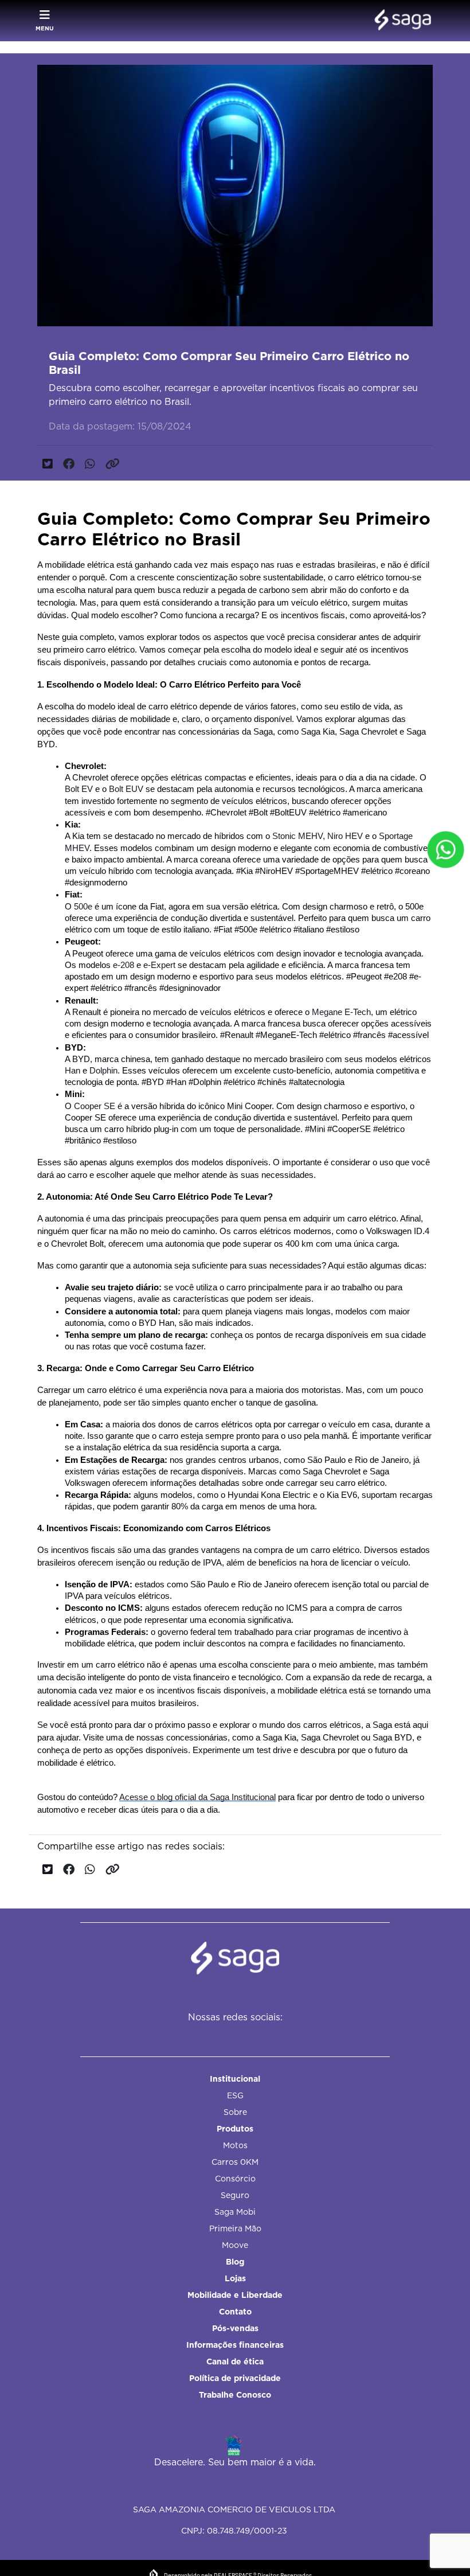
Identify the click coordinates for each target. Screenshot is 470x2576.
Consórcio (235, 2179)
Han (74, 1071)
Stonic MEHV (296, 836)
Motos (235, 2145)
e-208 (124, 965)
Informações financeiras (235, 2345)
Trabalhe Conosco (235, 2395)
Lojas (235, 2278)
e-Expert (159, 965)
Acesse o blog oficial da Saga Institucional (197, 1797)
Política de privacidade (235, 2378)
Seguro (235, 2195)
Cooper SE (95, 1106)
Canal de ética (235, 2362)
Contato (235, 2312)
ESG (235, 2095)
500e (83, 907)
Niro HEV (345, 836)
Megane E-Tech (341, 1012)
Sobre (235, 2112)
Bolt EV (79, 789)
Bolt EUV (126, 789)
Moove (235, 2245)
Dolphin (103, 1071)
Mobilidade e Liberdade (235, 2295)
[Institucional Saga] (400, 21)
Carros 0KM (235, 2162)
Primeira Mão (235, 2228)
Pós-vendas (235, 2328)
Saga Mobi (235, 2212)
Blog (235, 2262)
